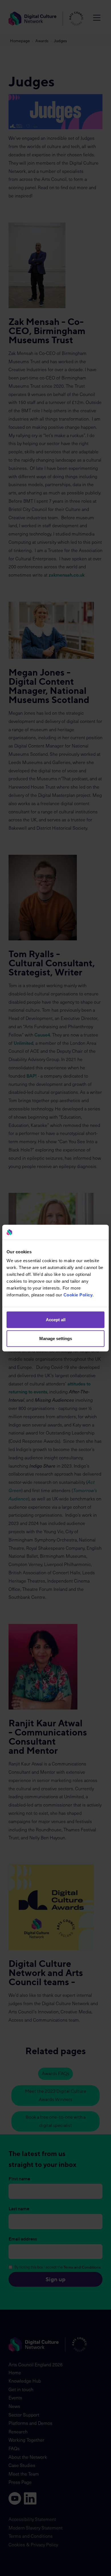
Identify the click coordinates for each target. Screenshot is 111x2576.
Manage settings (56, 1338)
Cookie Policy (78, 1295)
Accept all (56, 1320)
